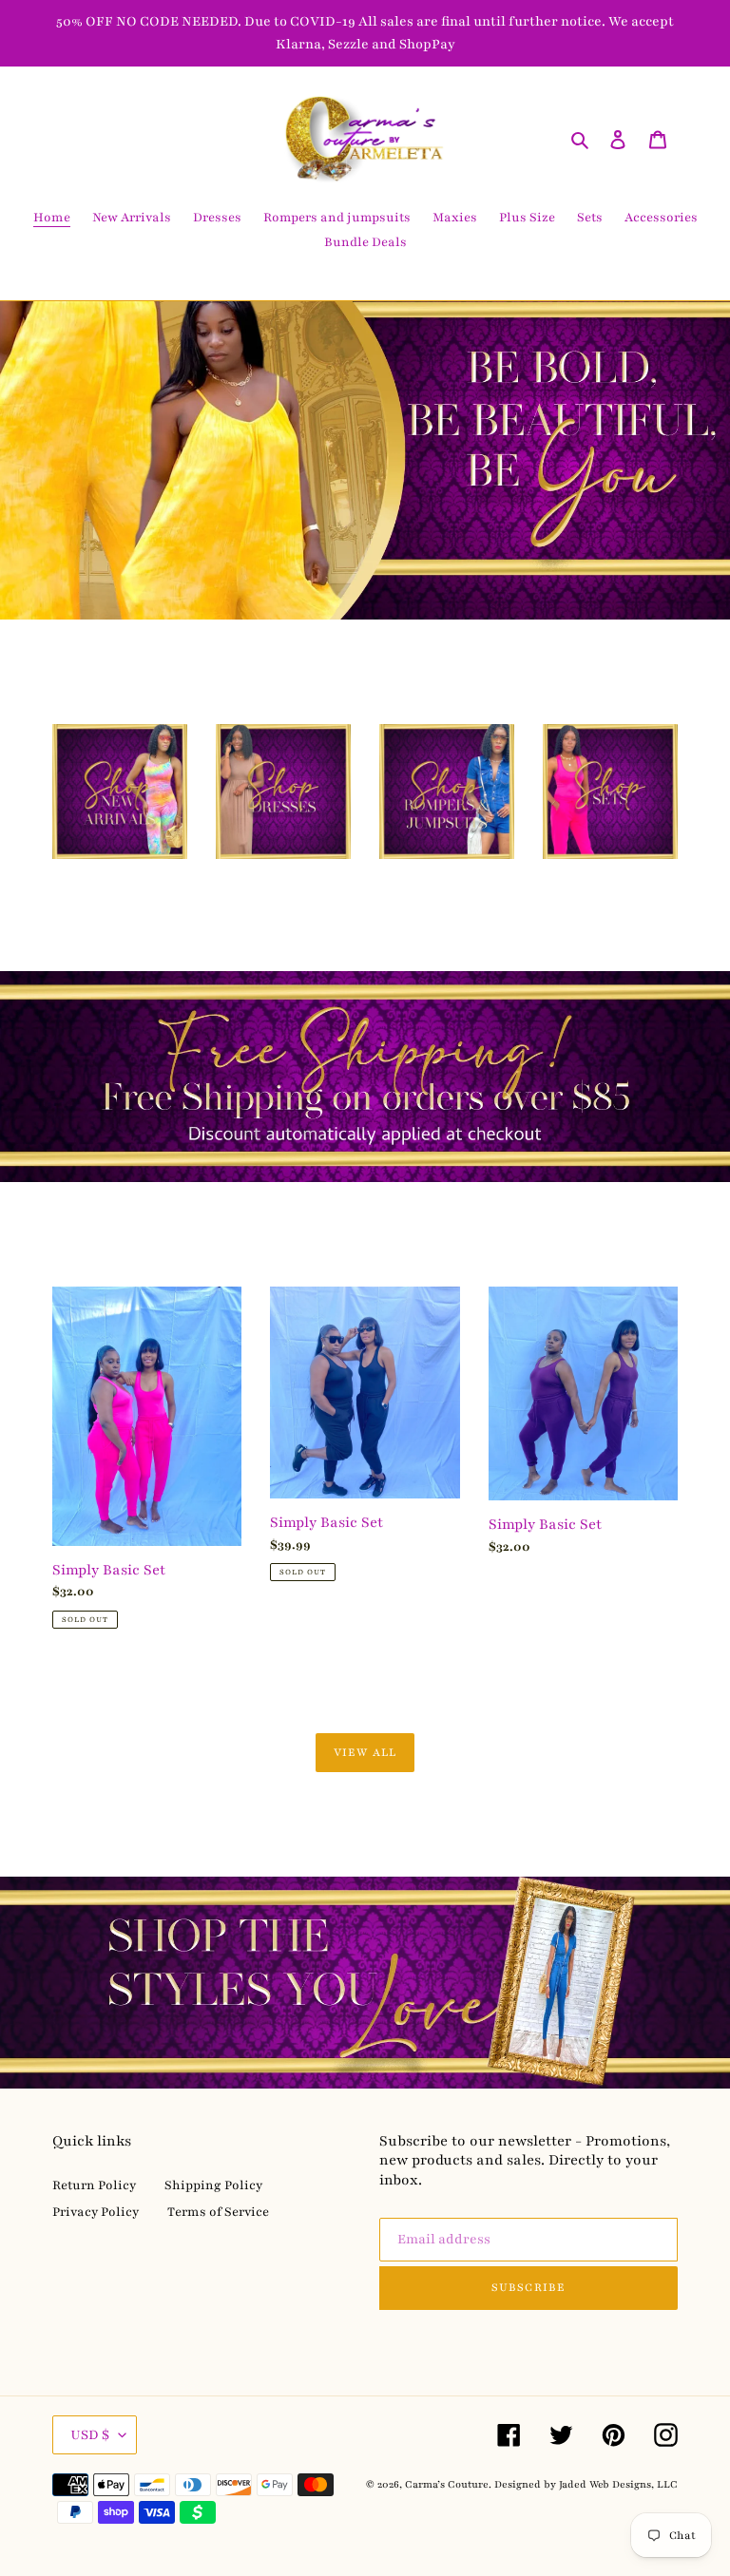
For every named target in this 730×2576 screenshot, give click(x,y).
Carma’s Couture (447, 2484)
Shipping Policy (213, 2185)
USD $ (90, 2435)
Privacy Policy (96, 2212)
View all (365, 1752)
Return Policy (94, 2185)
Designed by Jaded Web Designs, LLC (586, 2484)
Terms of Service (218, 2212)
